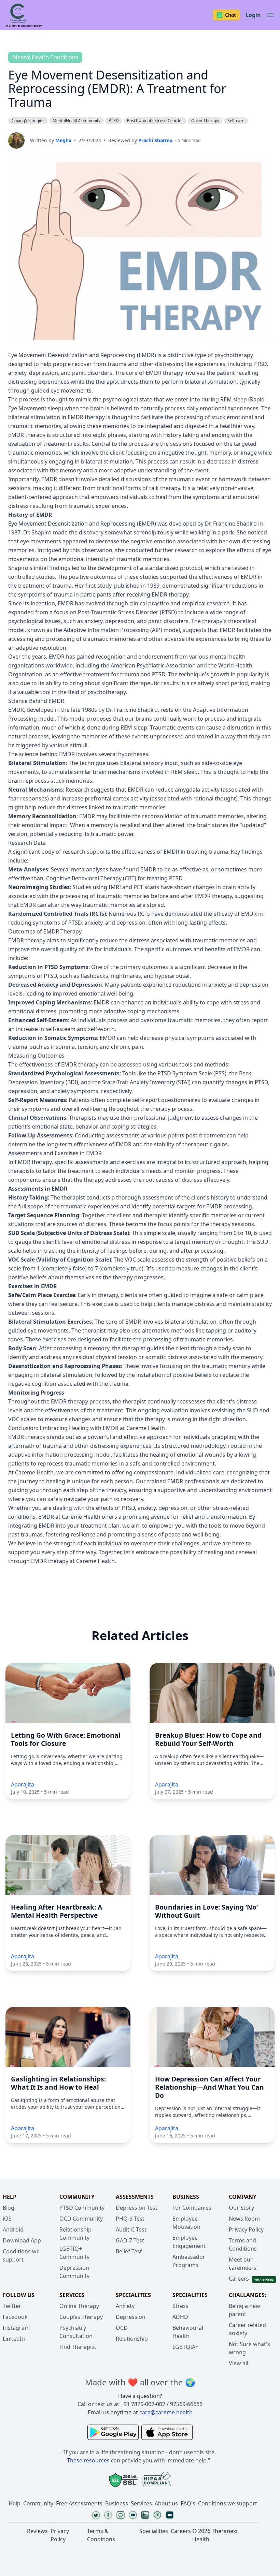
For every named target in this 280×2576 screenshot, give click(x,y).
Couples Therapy (81, 2317)
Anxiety (125, 2306)
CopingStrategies (28, 121)
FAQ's (188, 2503)
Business (117, 2503)
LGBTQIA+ (185, 2347)
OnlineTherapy (205, 121)
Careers (239, 2279)
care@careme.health (166, 2412)
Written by (51, 140)
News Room (244, 2219)
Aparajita (23, 1784)
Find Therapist (78, 2347)
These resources (88, 2460)
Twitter (12, 2306)
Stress (180, 2306)
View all (239, 2363)
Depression (131, 2317)
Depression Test (137, 2208)
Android (13, 2229)
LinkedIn (14, 2339)
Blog (9, 2208)
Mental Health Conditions (45, 57)
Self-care (236, 121)
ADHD (180, 2317)
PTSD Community (82, 2208)
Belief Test (129, 2251)
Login (253, 15)
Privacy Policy (246, 2229)
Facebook (15, 2317)
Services (141, 2503)
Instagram (16, 2328)
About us (166, 2503)
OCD (122, 2328)
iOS (7, 2219)
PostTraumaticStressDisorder (155, 121)
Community (38, 2503)
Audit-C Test (131, 2229)
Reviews (37, 2531)
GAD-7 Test (130, 2240)
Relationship (132, 2339)
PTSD (114, 121)
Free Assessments (79, 2503)
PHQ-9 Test (130, 2219)
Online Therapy (79, 2306)
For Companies (192, 2208)
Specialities (154, 2531)
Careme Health (34, 1472)
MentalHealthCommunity (76, 121)
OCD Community (81, 2219)
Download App (22, 2240)
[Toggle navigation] (270, 15)
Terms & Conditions (101, 2535)
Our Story (241, 2208)
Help (15, 2503)
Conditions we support (228, 2503)
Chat (230, 15)
